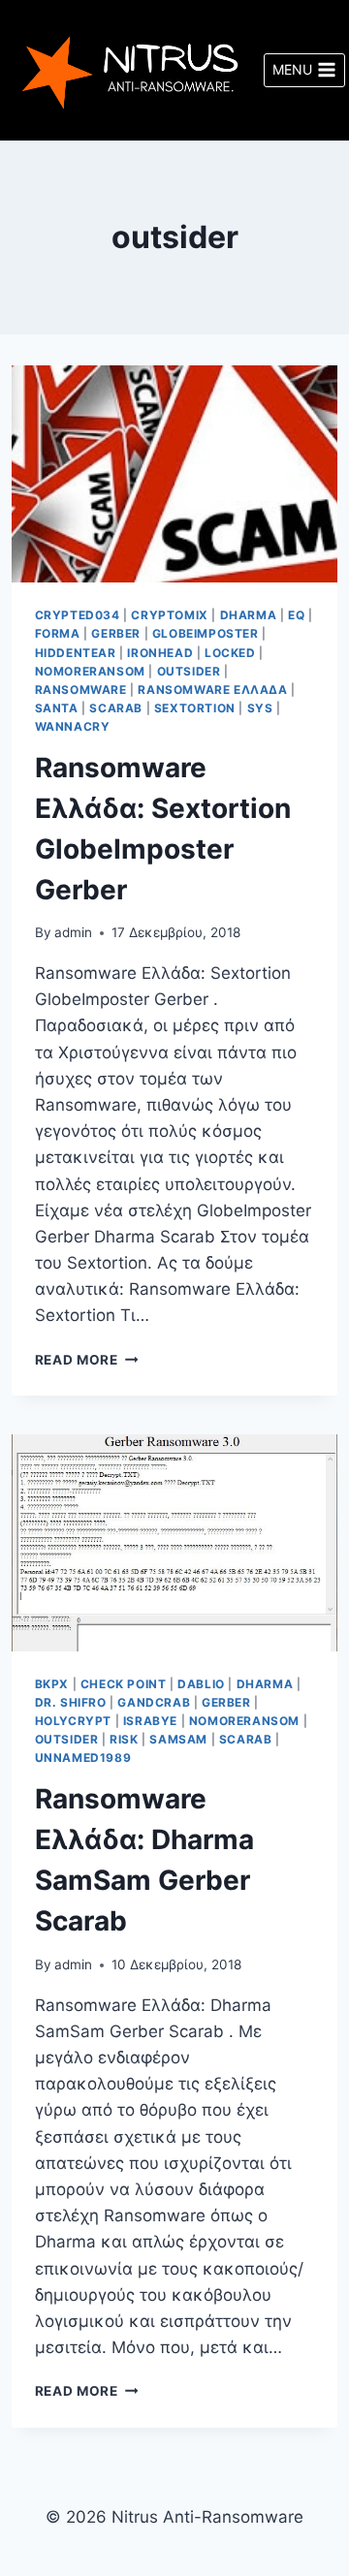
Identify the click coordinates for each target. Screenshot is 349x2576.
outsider (189, 671)
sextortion (195, 708)
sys (260, 708)
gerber (116, 633)
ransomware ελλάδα (212, 690)
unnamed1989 (83, 1758)
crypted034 (78, 615)
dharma (249, 615)
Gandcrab (154, 1702)
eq (296, 615)
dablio (201, 1684)
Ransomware (81, 690)
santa (57, 708)
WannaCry (73, 726)
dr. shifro (71, 1702)
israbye (150, 1721)
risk (124, 1739)
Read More (87, 1360)
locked (230, 653)
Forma (58, 633)
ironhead (160, 653)
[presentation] (175, 474)
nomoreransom (90, 671)
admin (73, 932)
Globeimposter (206, 633)
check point (124, 1684)
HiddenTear (76, 653)
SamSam (178, 1739)
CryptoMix (169, 615)
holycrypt (73, 1721)
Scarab (116, 708)
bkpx (52, 1684)
